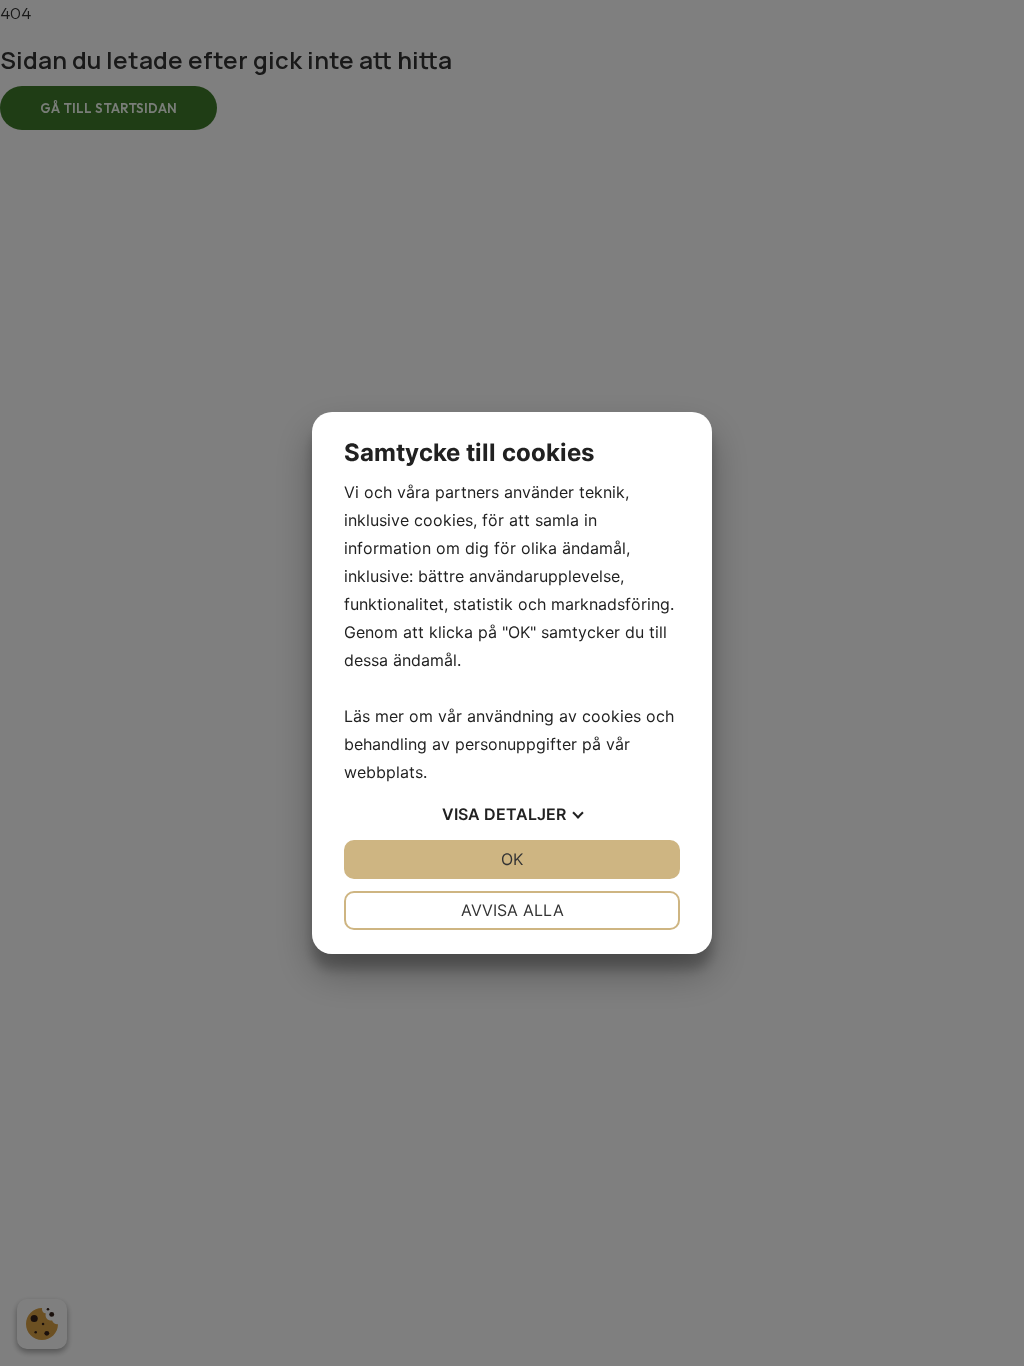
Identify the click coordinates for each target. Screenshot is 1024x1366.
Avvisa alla (512, 910)
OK (512, 859)
